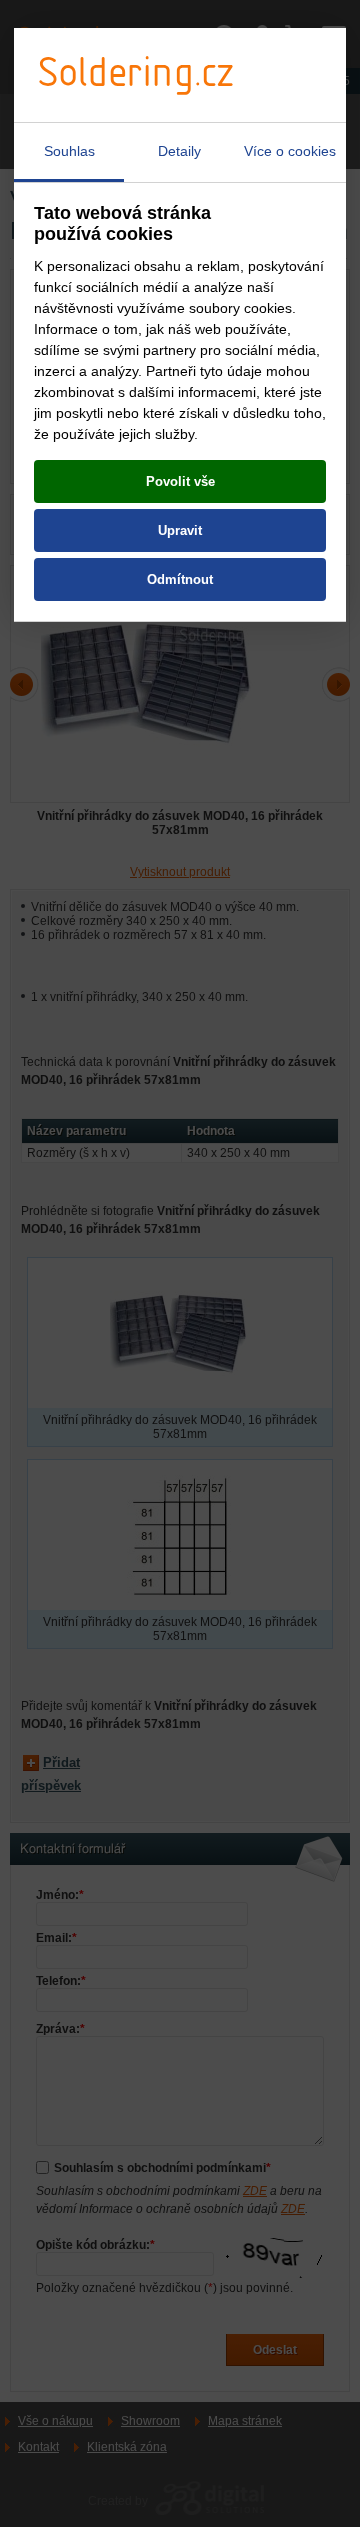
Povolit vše (180, 481)
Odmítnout (180, 579)
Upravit (180, 530)
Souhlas (69, 151)
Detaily (179, 151)
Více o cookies (290, 151)
